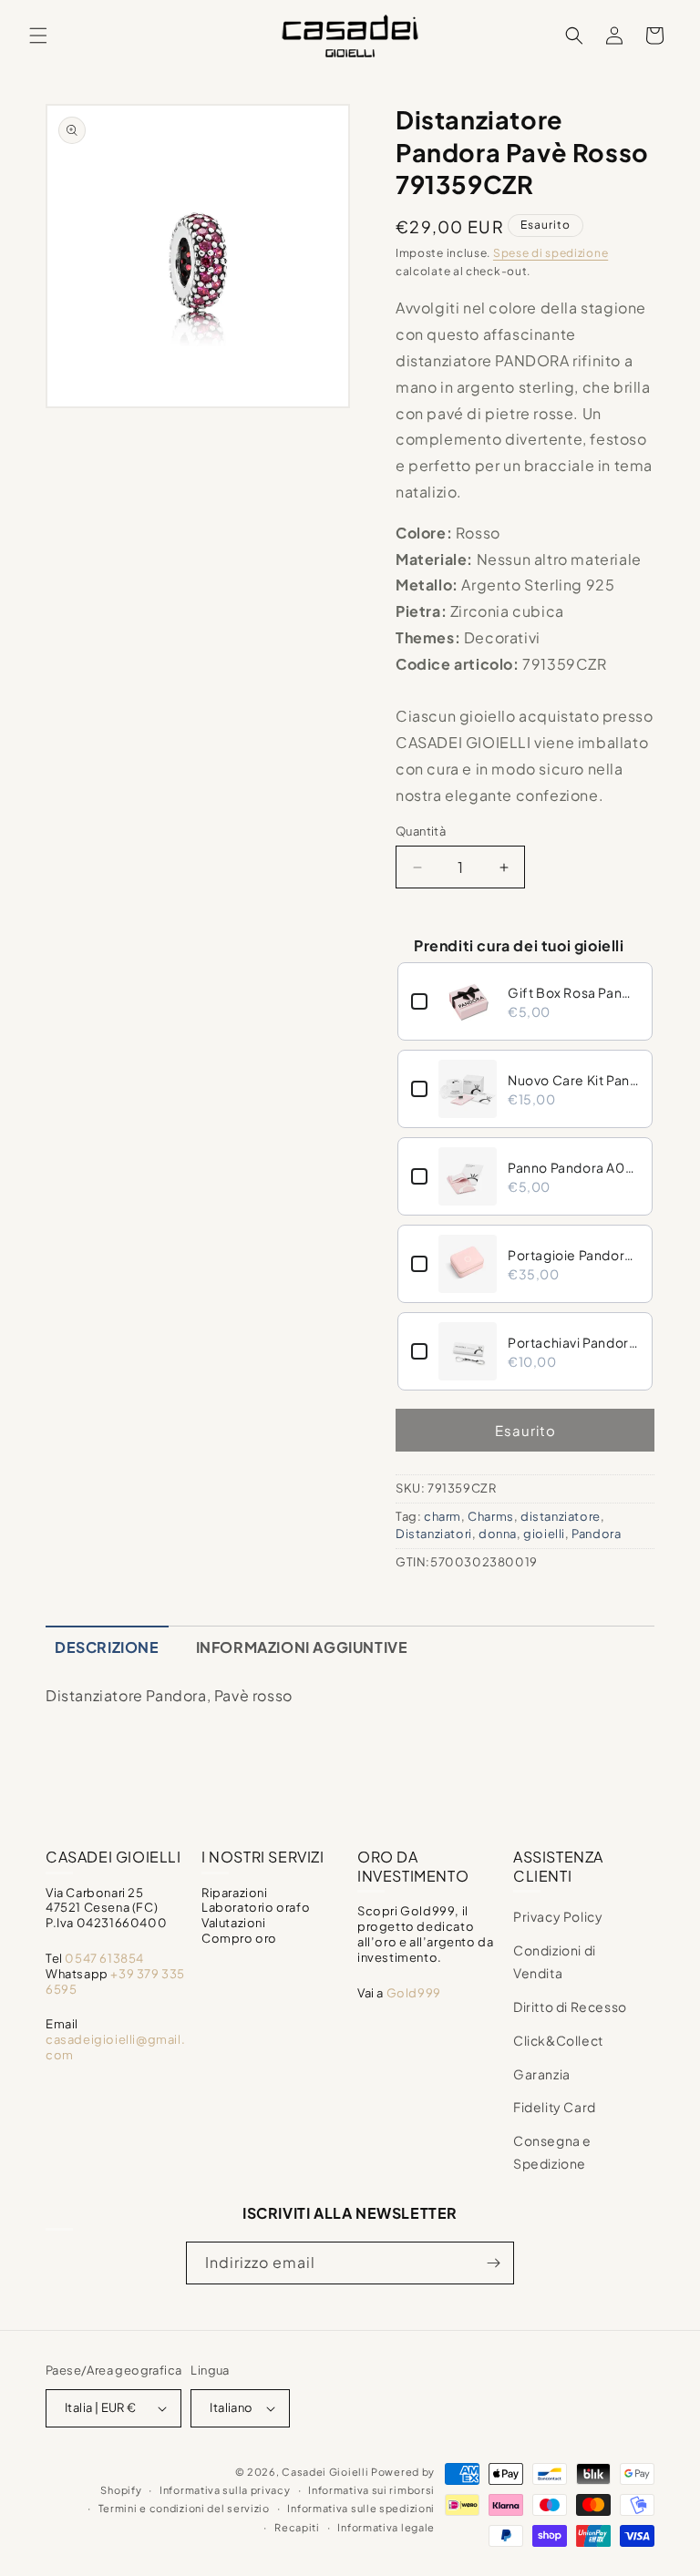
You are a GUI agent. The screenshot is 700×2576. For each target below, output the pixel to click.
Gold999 (414, 1993)
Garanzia (542, 2074)
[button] (38, 36)
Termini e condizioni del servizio (184, 2508)
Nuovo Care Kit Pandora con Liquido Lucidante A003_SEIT (573, 1080)
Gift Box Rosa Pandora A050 (573, 992)
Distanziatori (434, 1534)
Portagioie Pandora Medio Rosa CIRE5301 (573, 1255)
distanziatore (561, 1516)
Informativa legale (386, 2527)
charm (443, 1516)
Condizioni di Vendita (555, 1961)
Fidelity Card (555, 2107)
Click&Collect (558, 2040)
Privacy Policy (558, 1916)
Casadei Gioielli (325, 2472)
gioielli (544, 1534)
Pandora (596, 1534)
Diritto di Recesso (570, 2006)
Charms (491, 1516)
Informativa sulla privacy (225, 2490)
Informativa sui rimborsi (371, 2490)
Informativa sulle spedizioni (361, 2508)
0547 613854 (104, 1958)
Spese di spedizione (551, 253)
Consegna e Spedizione (552, 2152)
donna (498, 1534)
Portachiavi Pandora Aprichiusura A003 (573, 1342)
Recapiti (297, 2527)
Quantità (421, 831)
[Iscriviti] (493, 2263)
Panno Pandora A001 (573, 1167)
